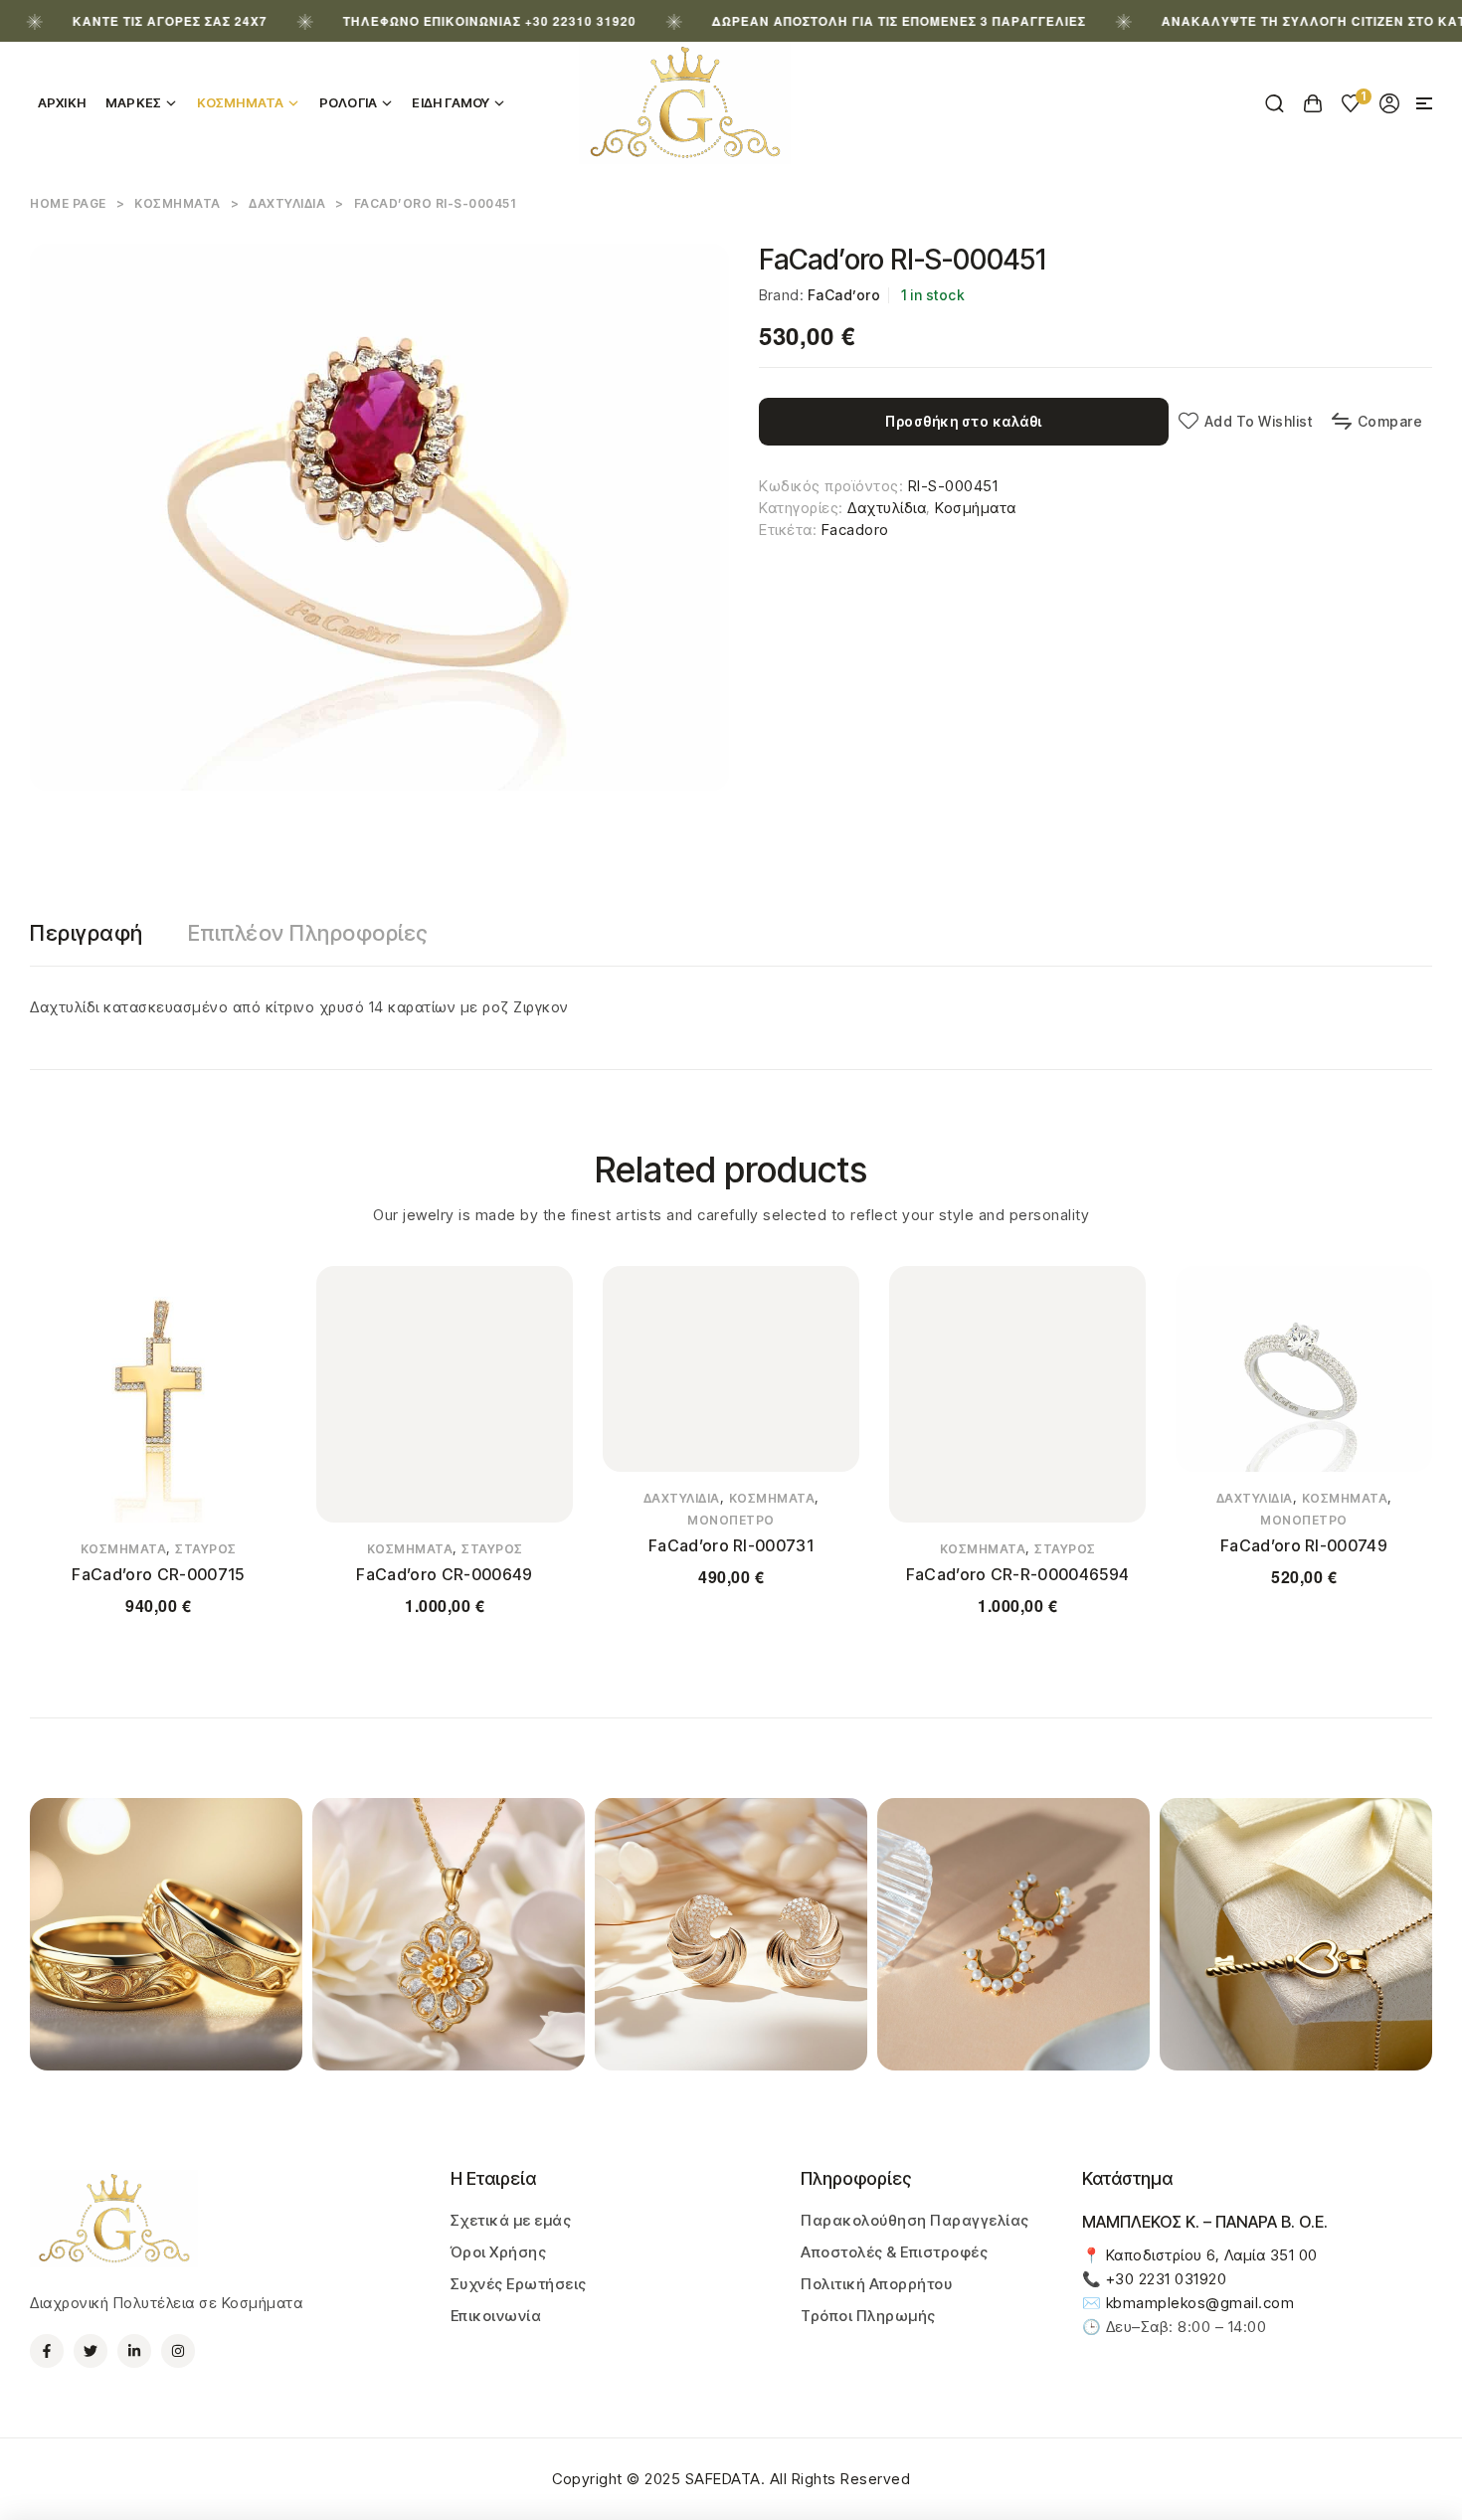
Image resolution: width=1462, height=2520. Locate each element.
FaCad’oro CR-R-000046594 (1018, 1574)
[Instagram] (178, 2351)
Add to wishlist (1258, 421)
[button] (1424, 103)
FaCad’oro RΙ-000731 (731, 1545)
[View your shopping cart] (1313, 103)
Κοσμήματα (178, 203)
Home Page (68, 203)
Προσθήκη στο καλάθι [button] (731, 1636)
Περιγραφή (87, 933)
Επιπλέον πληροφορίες (308, 933)
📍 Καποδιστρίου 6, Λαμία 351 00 (1200, 2255)
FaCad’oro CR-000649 (444, 1574)
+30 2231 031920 (1167, 2279)
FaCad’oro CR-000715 (158, 1574)
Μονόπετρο (731, 1520)
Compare (1390, 421)
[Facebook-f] (47, 2351)
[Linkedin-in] (134, 2351)
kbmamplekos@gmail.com (1200, 2303)
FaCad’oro (844, 295)
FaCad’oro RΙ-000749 (1304, 1545)
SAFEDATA (723, 2479)
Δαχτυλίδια (287, 203)
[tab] (87, 933)
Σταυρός (206, 1549)
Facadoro (855, 530)
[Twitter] (91, 2351)
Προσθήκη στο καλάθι (964, 421)
